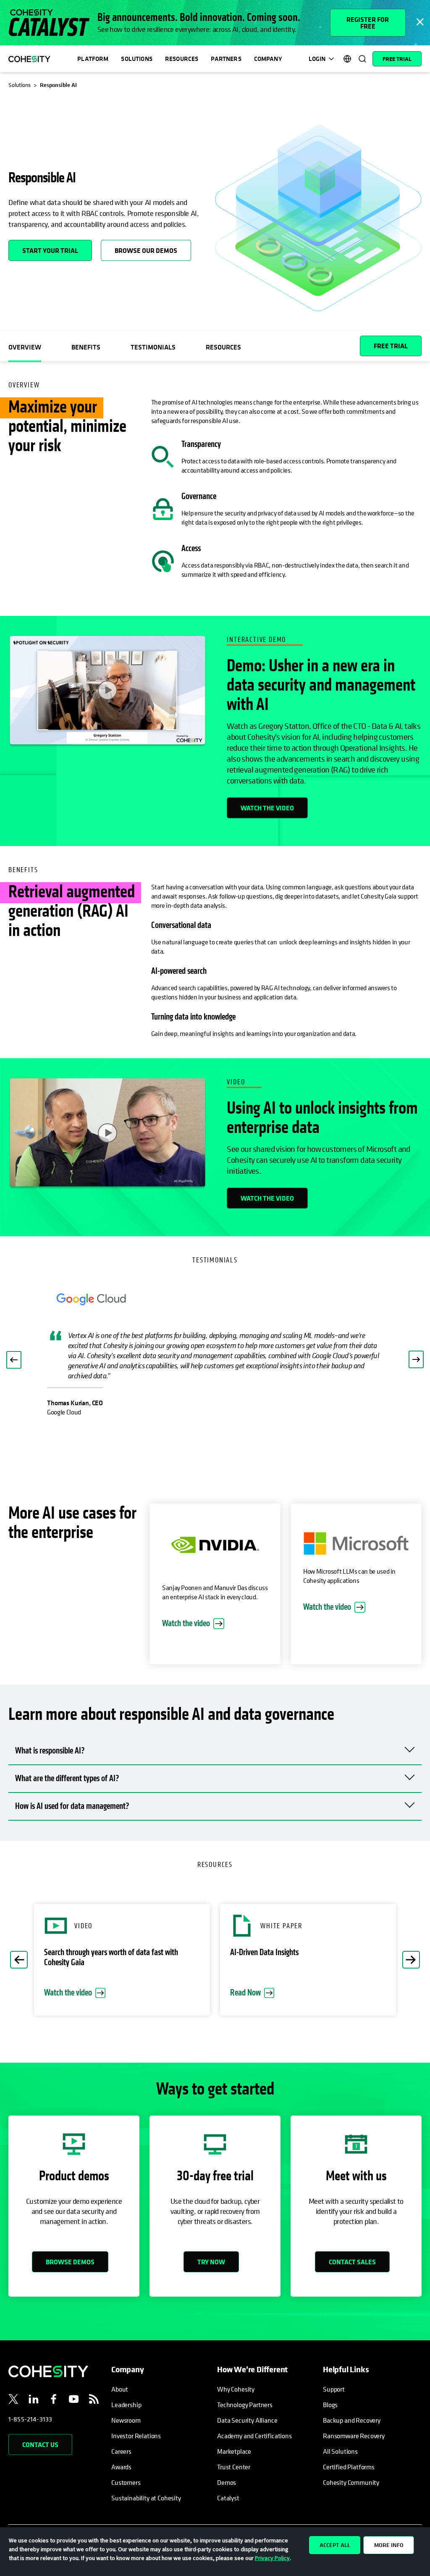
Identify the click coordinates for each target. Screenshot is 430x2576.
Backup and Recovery (352, 2420)
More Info (389, 2545)
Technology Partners (245, 2405)
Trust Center (234, 2467)
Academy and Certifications (254, 2436)
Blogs (330, 2405)
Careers (121, 2451)
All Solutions (340, 2451)
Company (268, 59)
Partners (226, 59)
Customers (126, 2482)
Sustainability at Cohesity (147, 2498)
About (120, 2389)
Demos (227, 2482)
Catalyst (228, 2498)
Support (334, 2389)
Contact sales (352, 2262)
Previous (19, 1960)
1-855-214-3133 (30, 2419)
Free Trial (397, 59)
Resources (182, 59)
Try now (211, 2262)
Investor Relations (136, 2436)
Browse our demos (146, 250)
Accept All (335, 2545)
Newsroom (126, 2420)
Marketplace (234, 2451)
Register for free (368, 23)
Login (317, 59)
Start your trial (50, 250)
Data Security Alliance (247, 2420)
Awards (121, 2467)
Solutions (136, 59)
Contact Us (40, 2445)
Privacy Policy (272, 2558)
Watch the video (267, 808)
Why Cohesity (236, 2389)
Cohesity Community (351, 2482)
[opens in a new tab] (13, 2400)
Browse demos (70, 2262)
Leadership (126, 2405)
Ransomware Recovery (354, 2436)
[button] (14, 1360)
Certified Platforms (349, 2467)
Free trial (391, 346)
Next (411, 1960)
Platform (93, 59)
